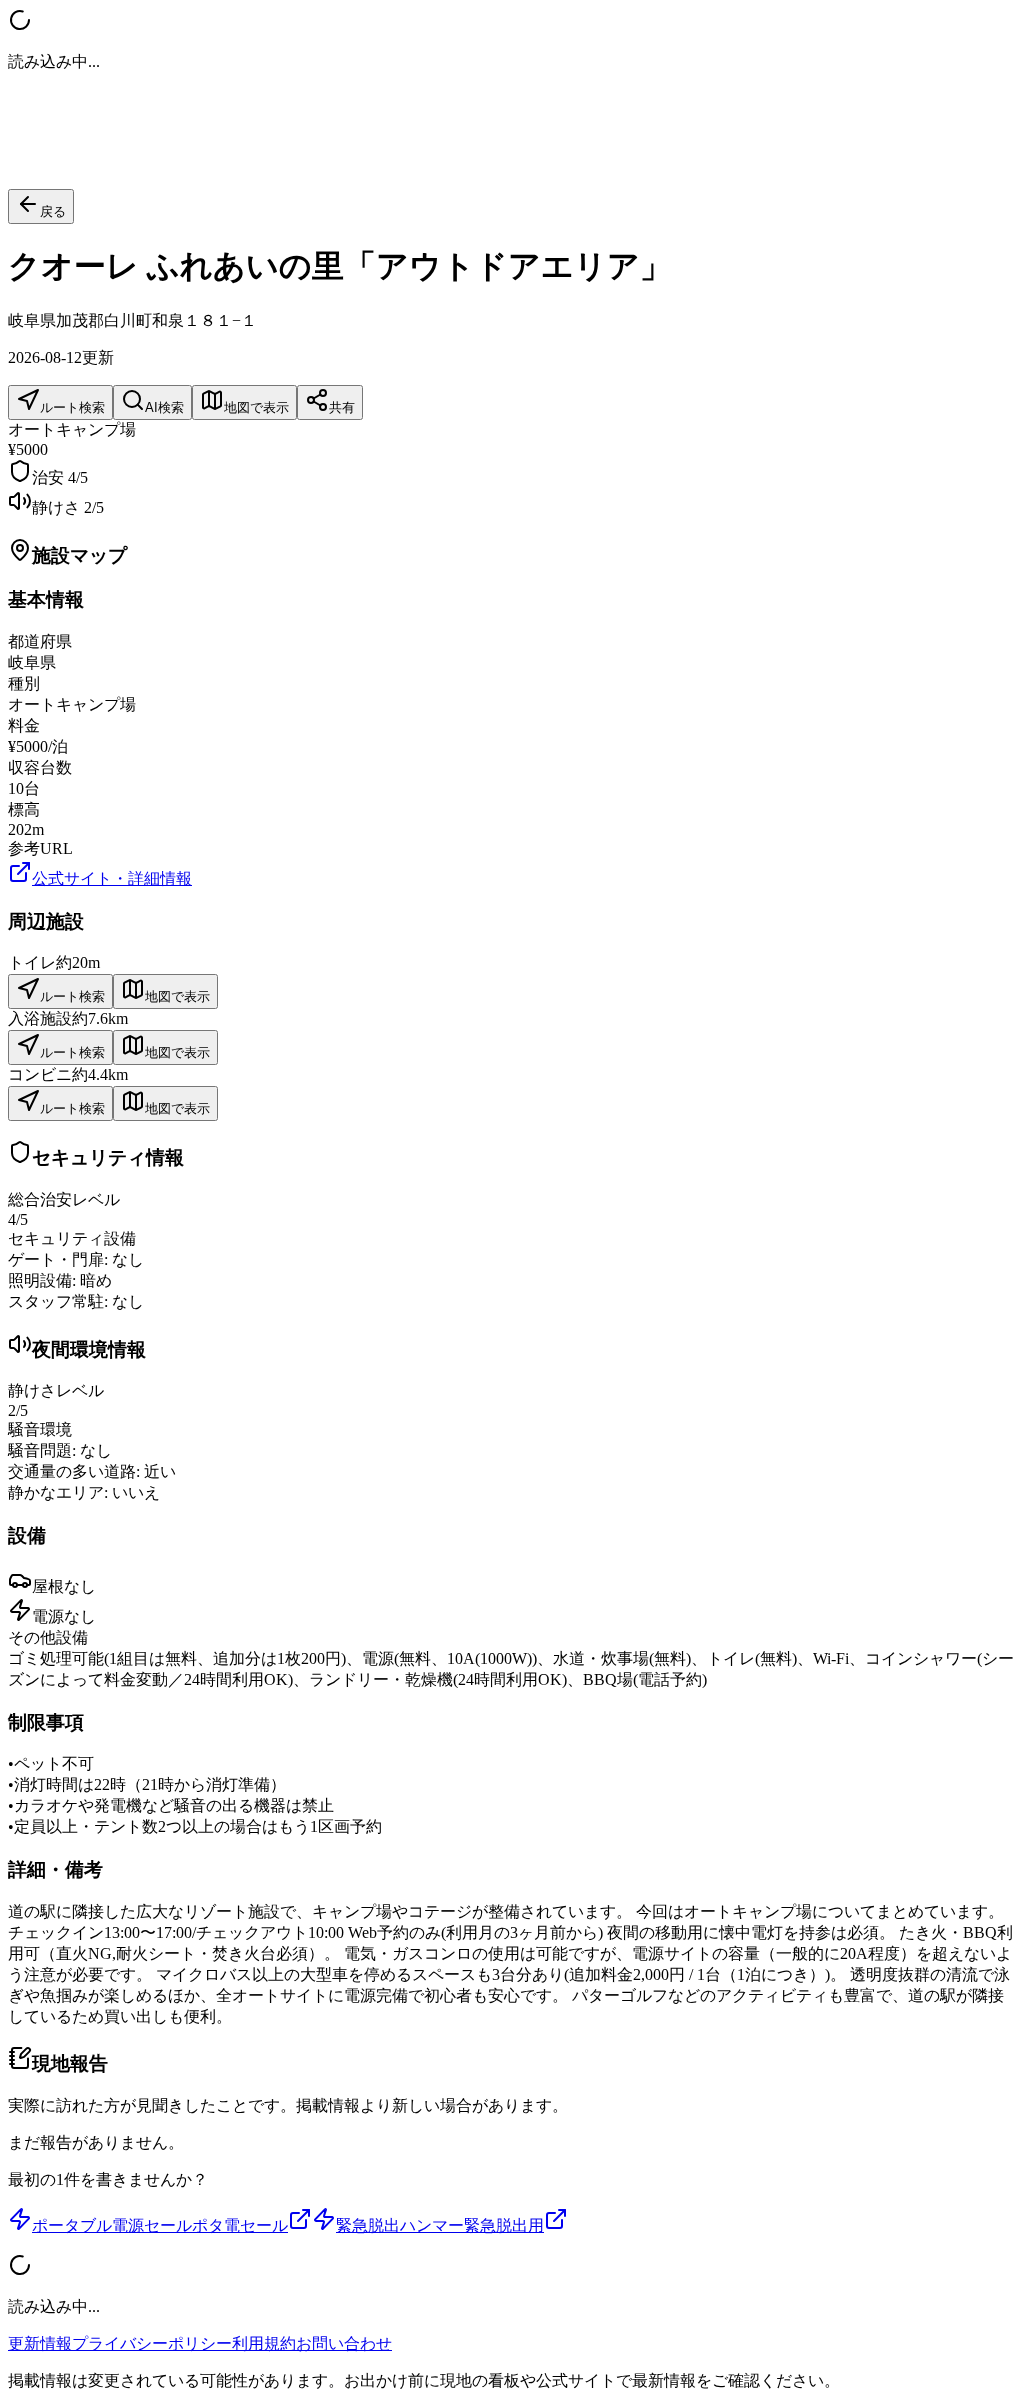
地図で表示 (256, 407)
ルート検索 (72, 407)
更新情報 (40, 2343)
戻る (53, 211)
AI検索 (164, 407)
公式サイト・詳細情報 (112, 878)
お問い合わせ (344, 2343)
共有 (342, 407)
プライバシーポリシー (152, 2343)
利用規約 (264, 2343)
